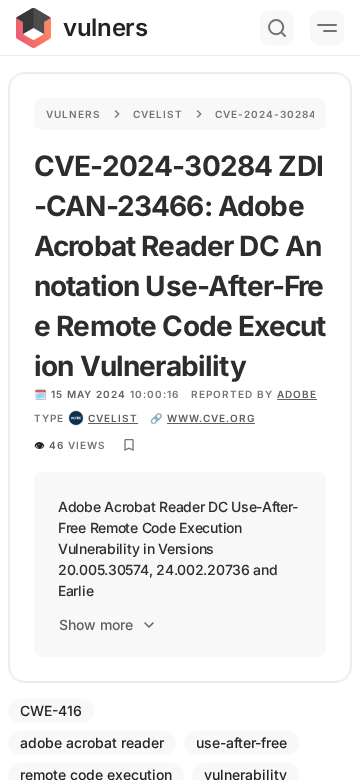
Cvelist (158, 114)
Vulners (73, 114)
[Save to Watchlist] (129, 445)
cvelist (113, 418)
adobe (297, 394)
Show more (96, 624)
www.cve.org (211, 418)
